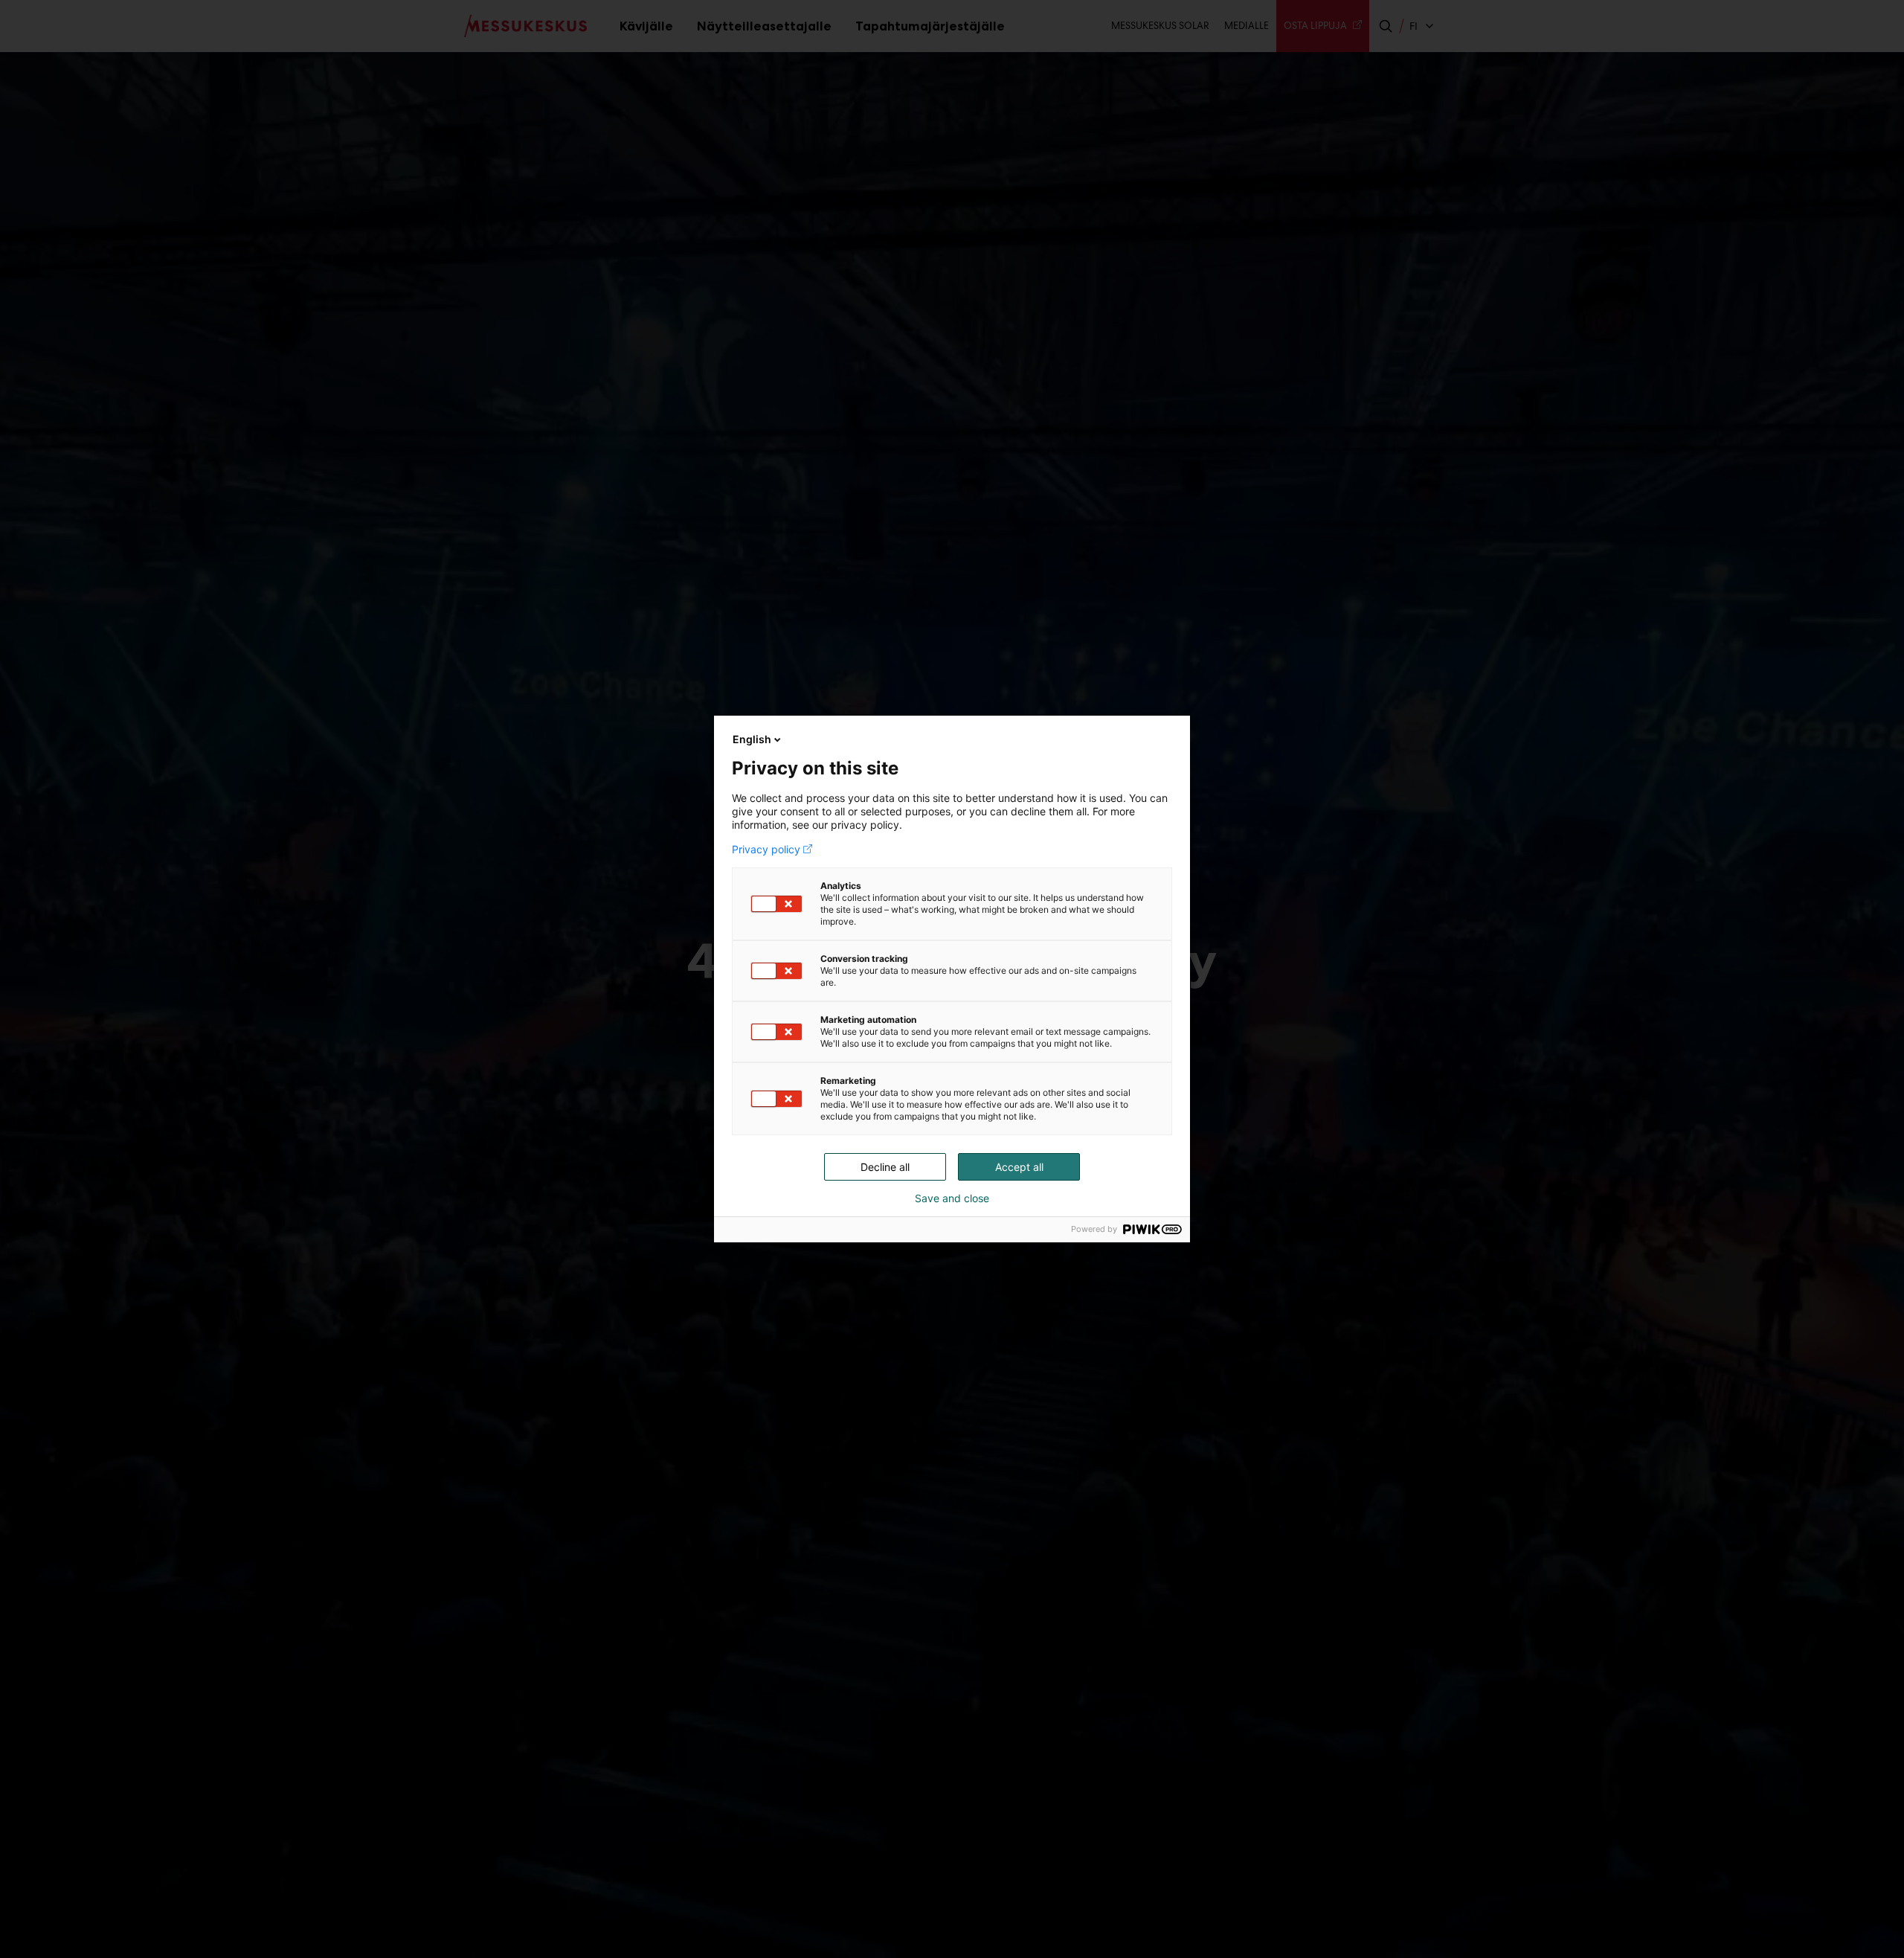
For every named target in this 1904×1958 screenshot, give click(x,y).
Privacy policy (766, 850)
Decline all (885, 1167)
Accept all (1019, 1167)
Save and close (952, 1198)
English (752, 739)
